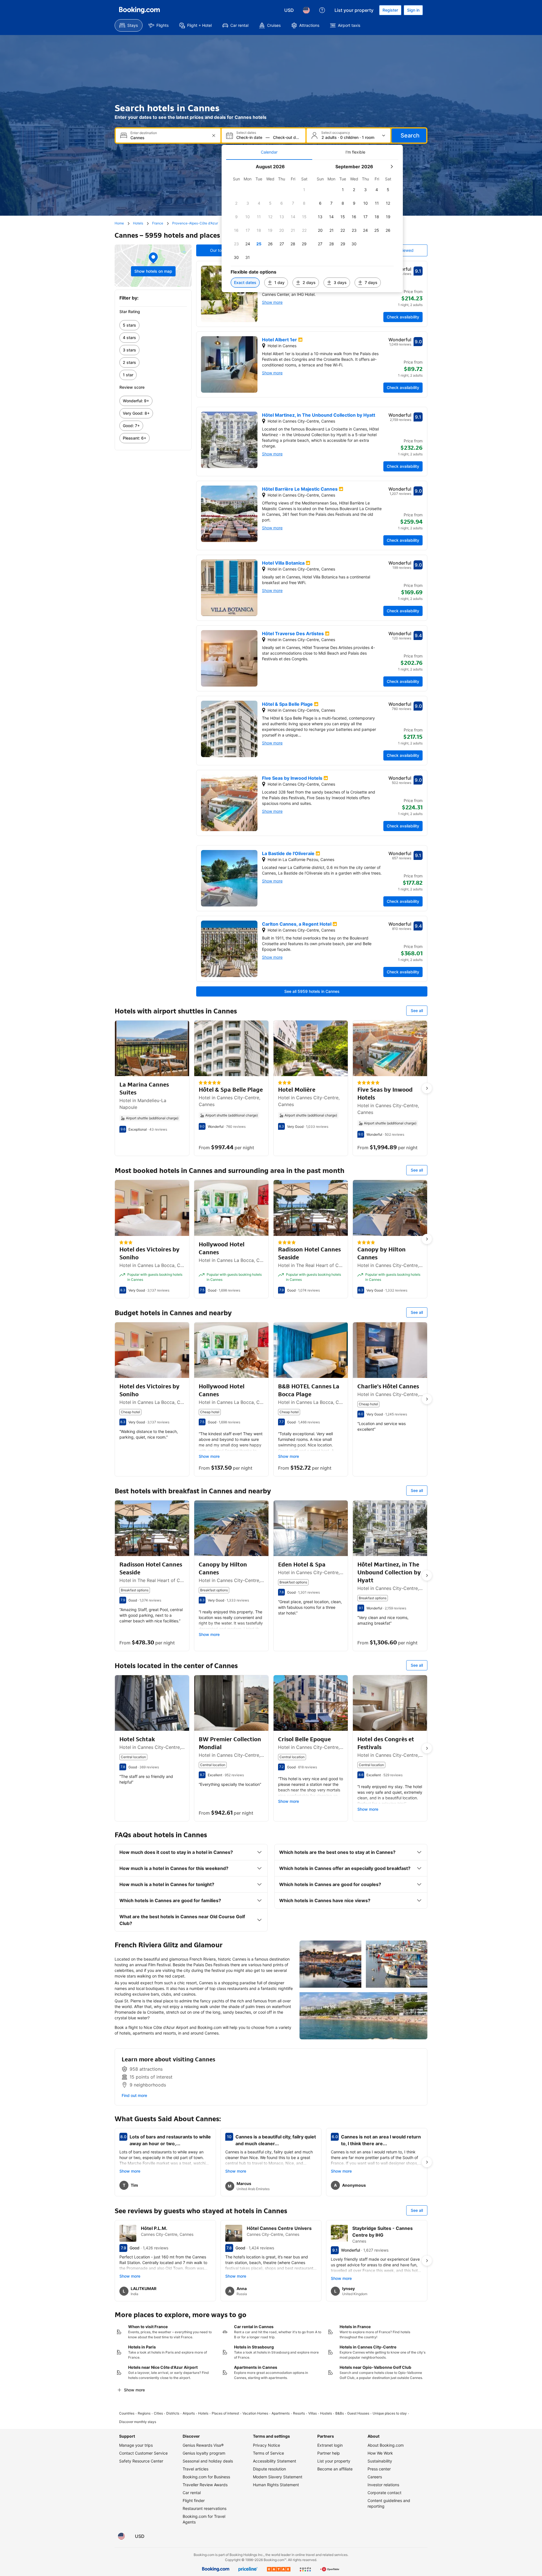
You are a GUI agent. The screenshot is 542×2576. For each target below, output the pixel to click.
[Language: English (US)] (306, 10)
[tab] (269, 152)
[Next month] (392, 167)
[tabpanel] (312, 226)
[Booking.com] (139, 10)
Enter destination (144, 133)
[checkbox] (304, 190)
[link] (153, 325)
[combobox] (169, 138)
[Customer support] (322, 10)
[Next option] (427, 1088)
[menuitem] (129, 25)
